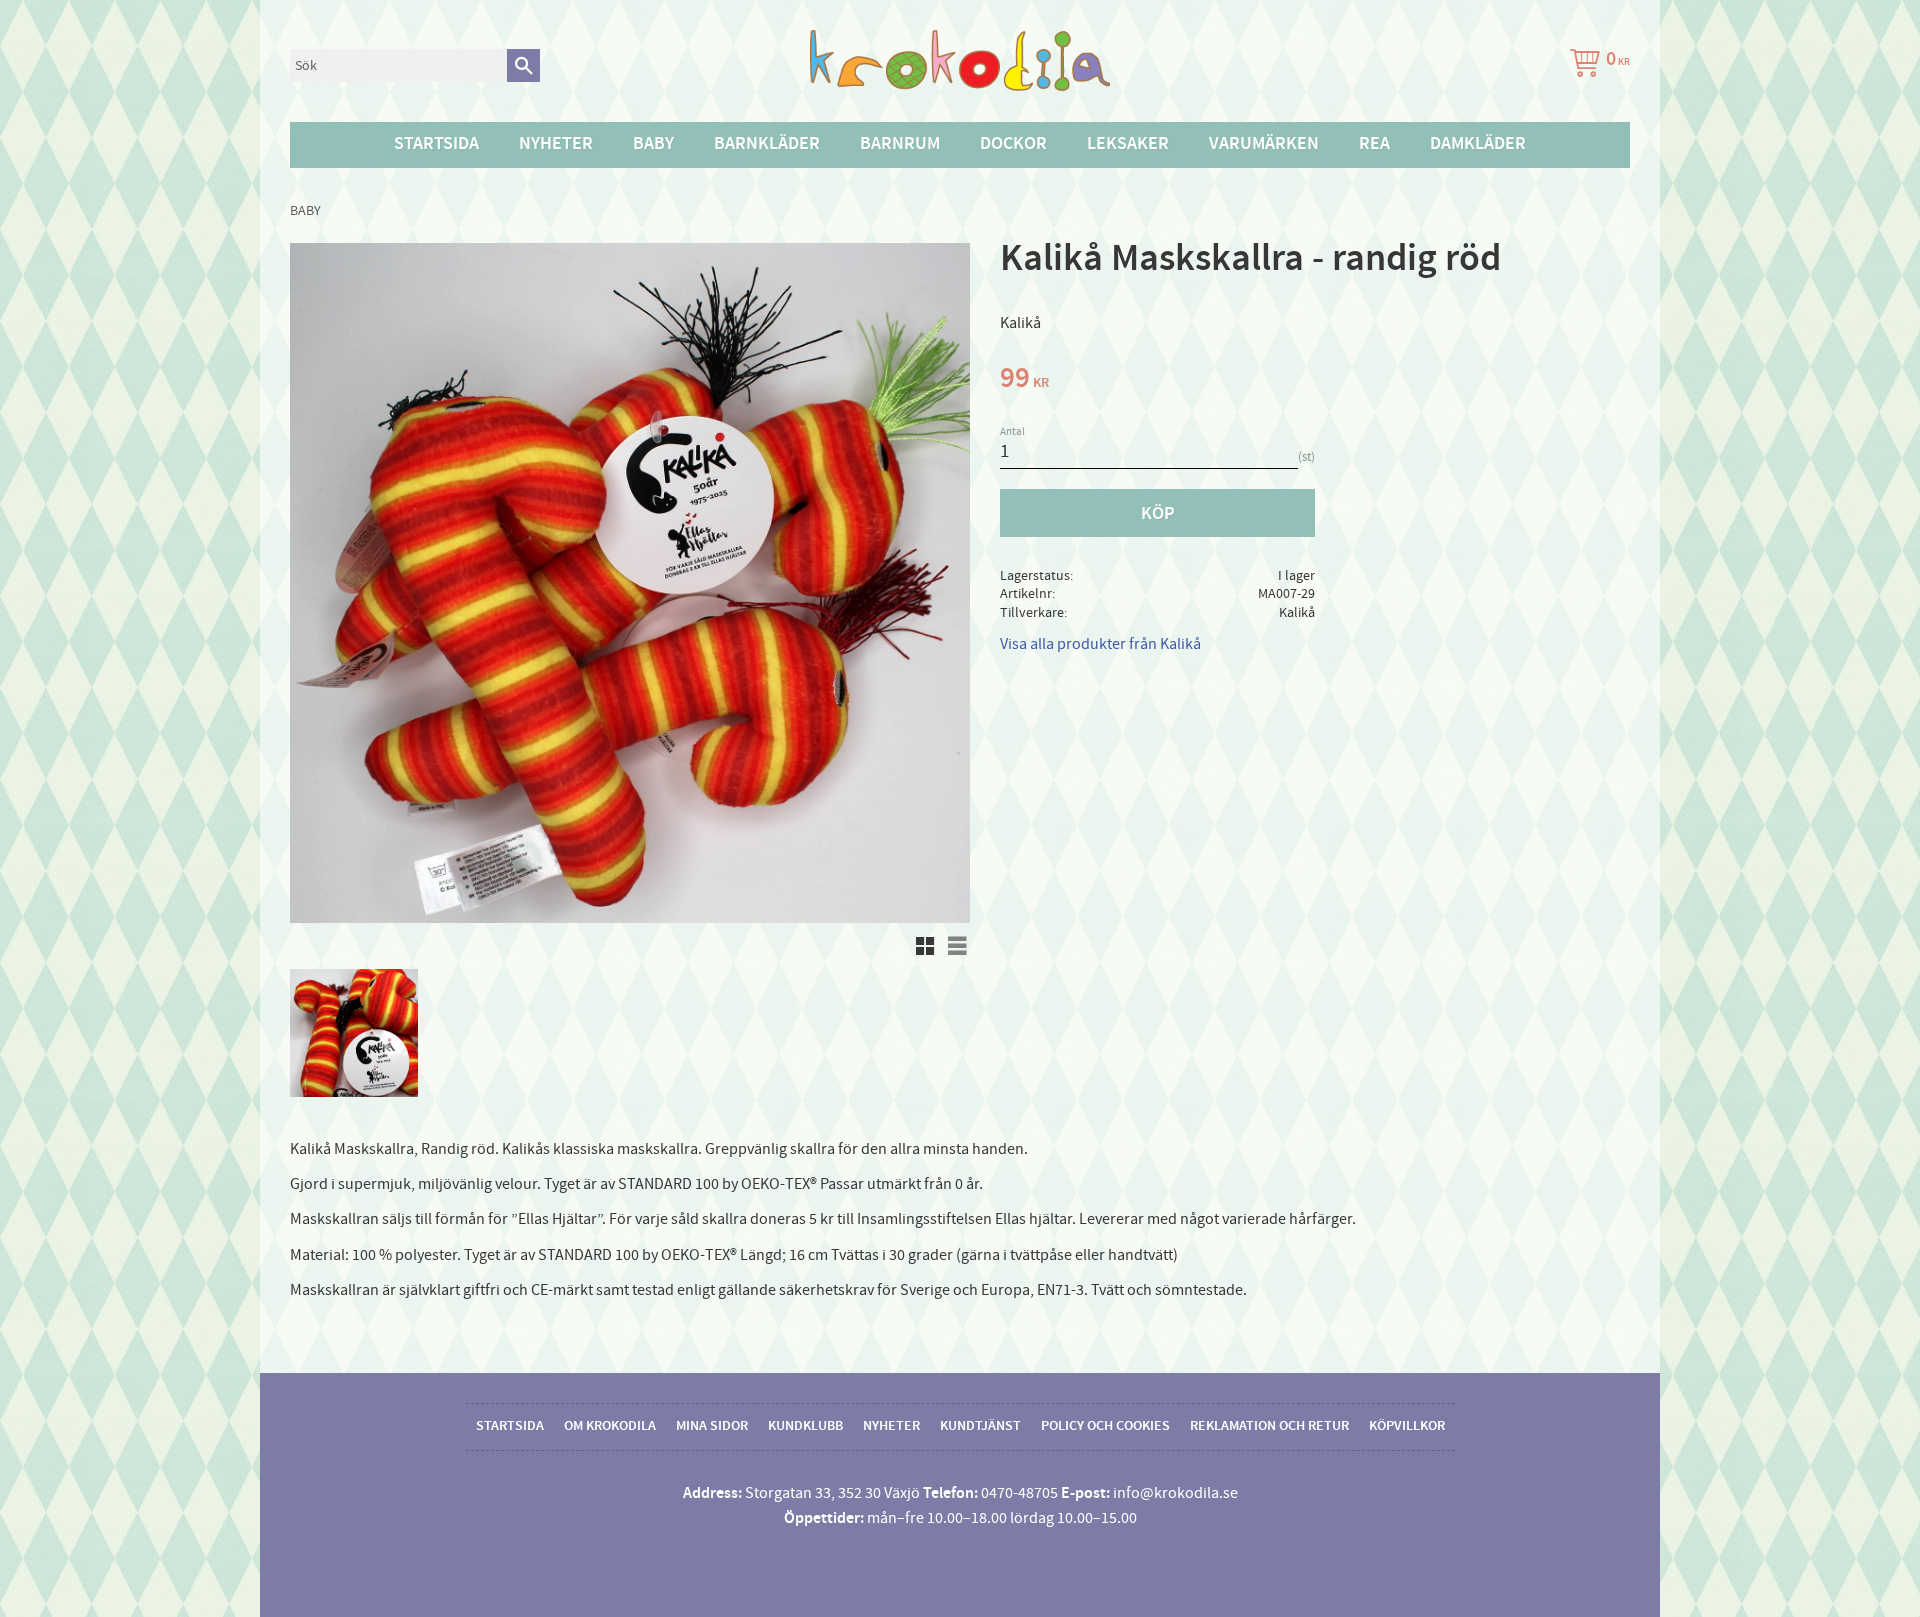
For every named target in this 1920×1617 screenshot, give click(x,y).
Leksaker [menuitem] (1128, 144)
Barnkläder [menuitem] (767, 144)
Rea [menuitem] (1374, 144)
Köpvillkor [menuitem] (1407, 1426)
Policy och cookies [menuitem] (1105, 1426)
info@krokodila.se (1175, 1493)
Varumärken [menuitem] (1264, 144)
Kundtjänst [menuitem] (980, 1426)
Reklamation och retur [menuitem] (1269, 1426)
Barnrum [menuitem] (900, 144)
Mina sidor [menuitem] (712, 1426)
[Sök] (523, 65)
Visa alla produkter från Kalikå (1100, 644)
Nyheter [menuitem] (556, 144)
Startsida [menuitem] (436, 144)
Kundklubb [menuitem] (805, 1426)
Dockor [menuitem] (1013, 144)
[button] (925, 946)
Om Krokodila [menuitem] (610, 1426)
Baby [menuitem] (653, 144)
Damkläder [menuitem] (1478, 144)
